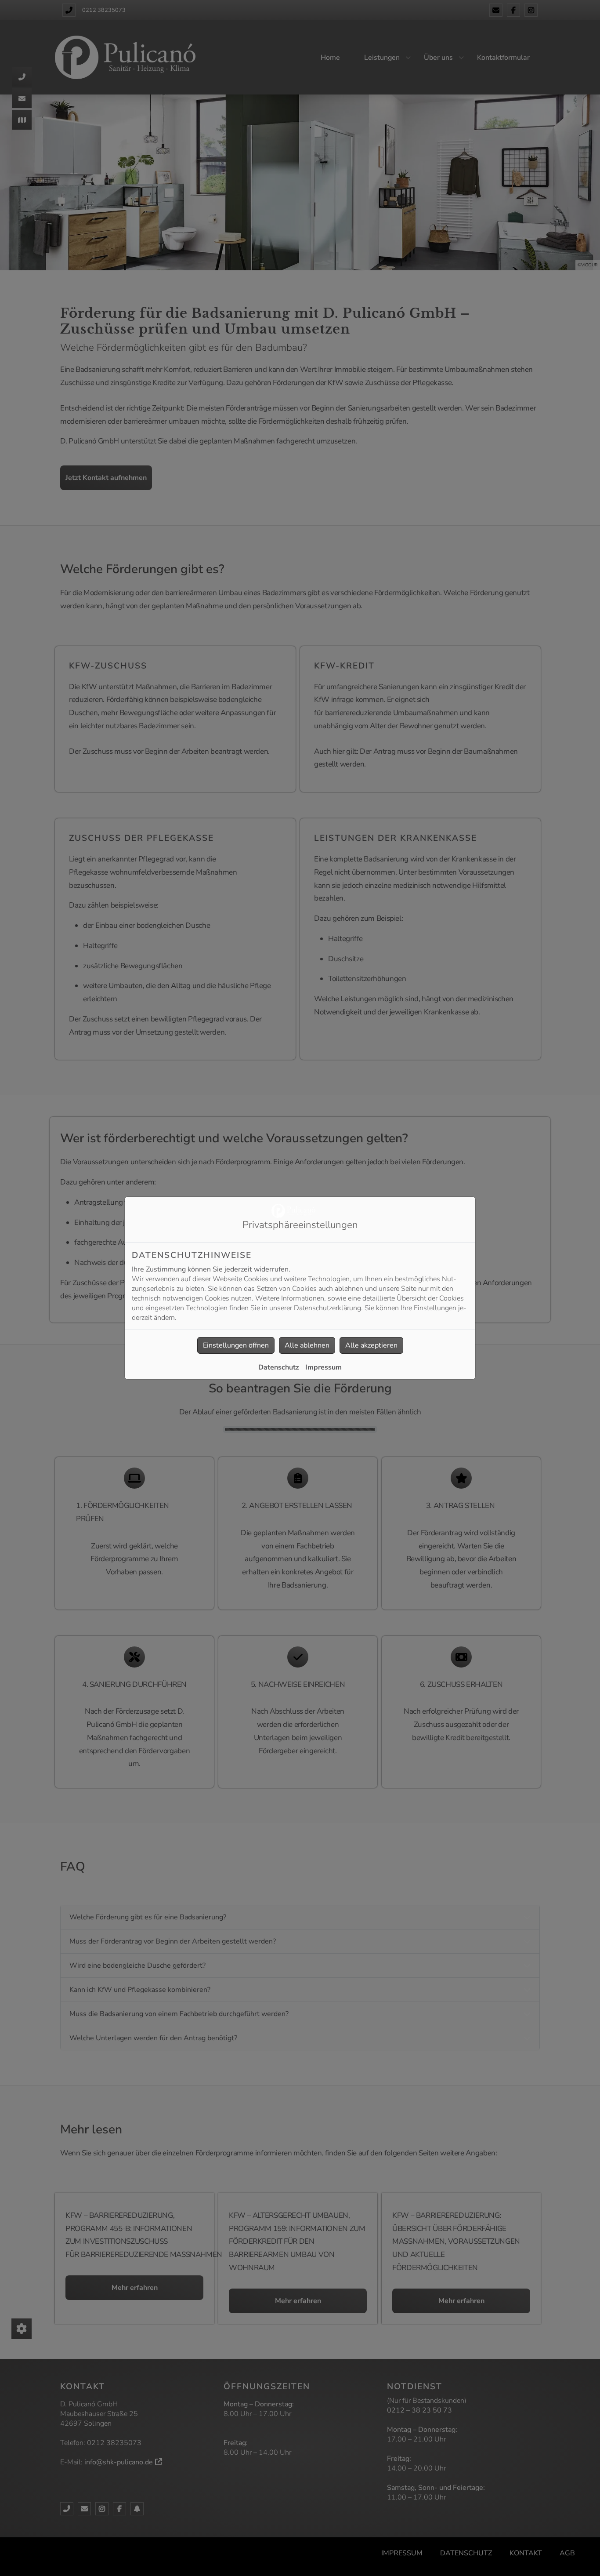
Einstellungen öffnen (236, 1345)
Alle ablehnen (307, 1345)
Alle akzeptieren (371, 1345)
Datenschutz (279, 1367)
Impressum (323, 1367)
